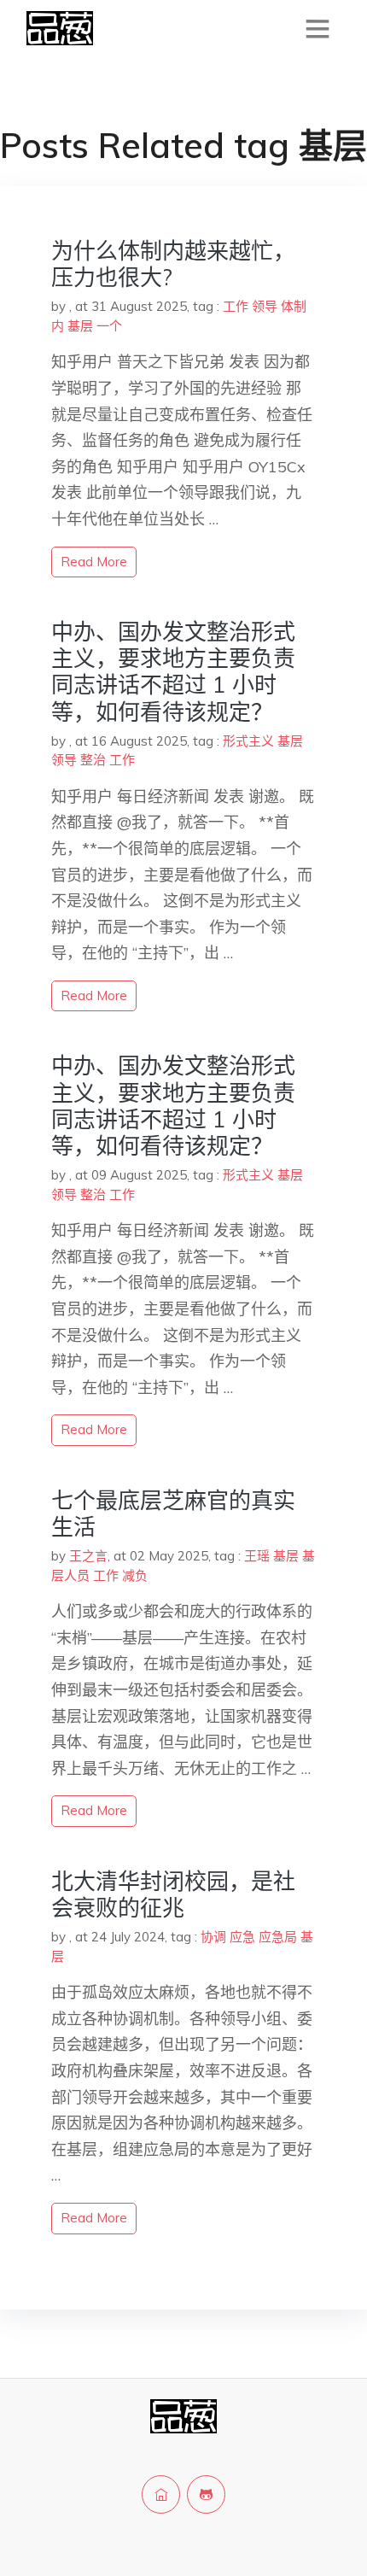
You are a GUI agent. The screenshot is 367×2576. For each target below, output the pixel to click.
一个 (109, 326)
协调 (213, 1937)
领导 (265, 306)
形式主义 (248, 741)
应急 (242, 1937)
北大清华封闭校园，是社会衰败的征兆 (173, 1894)
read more (94, 562)
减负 (135, 1575)
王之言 (88, 1556)
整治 (93, 760)
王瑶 (257, 1556)
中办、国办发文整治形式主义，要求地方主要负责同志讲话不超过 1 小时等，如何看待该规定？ (173, 672)
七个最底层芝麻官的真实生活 (173, 1513)
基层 (80, 326)
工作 (236, 306)
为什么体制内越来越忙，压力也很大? (173, 264)
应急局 (278, 1937)
